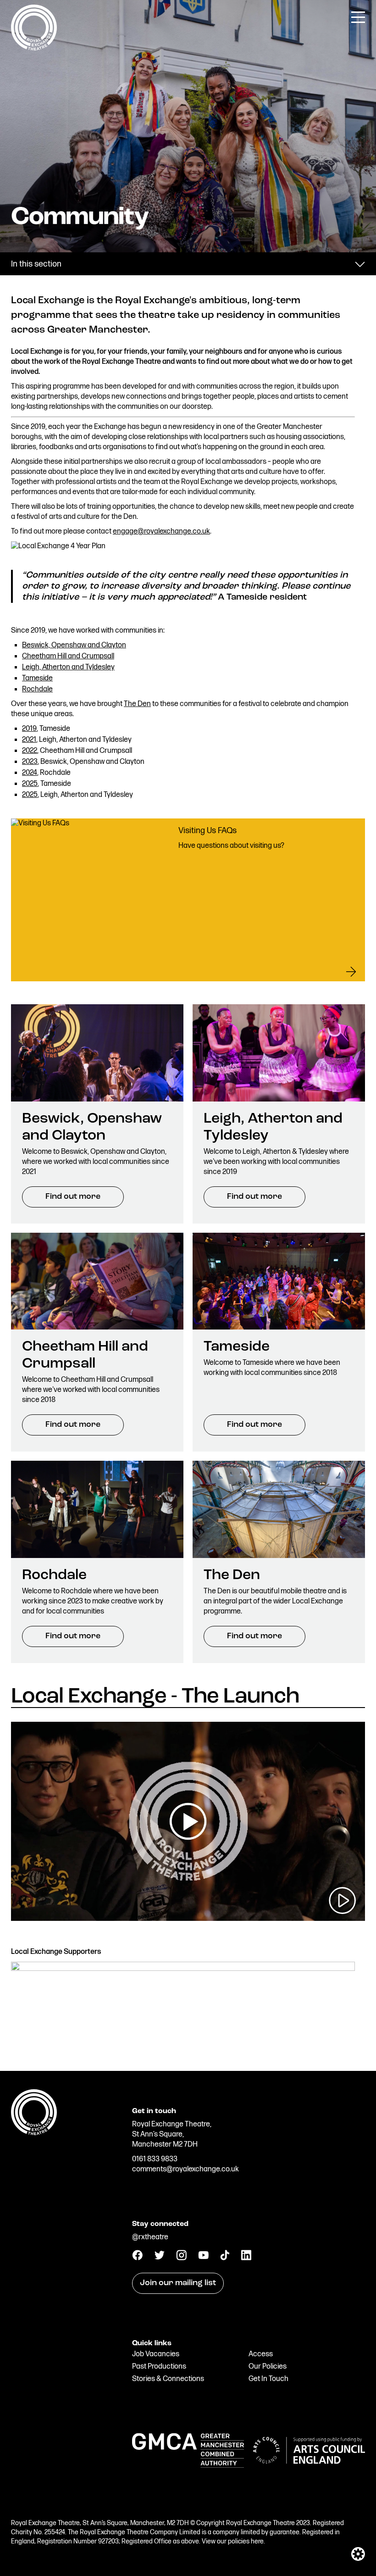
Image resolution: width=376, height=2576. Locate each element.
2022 (30, 751)
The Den (137, 704)
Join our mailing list (178, 2283)
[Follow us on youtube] (203, 2257)
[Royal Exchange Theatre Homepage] (34, 48)
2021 (29, 740)
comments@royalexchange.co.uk (185, 2169)
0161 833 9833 (155, 2159)
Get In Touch (268, 2379)
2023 (30, 762)
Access (261, 2354)
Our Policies (268, 2367)
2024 (30, 773)
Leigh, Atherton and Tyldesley (68, 667)
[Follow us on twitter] (159, 2257)
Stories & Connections (168, 2379)
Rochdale (37, 689)
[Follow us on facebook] (137, 2258)
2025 (30, 784)
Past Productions (159, 2367)
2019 (29, 729)
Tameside (37, 678)
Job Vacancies (156, 2354)
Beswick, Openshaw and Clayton (74, 645)
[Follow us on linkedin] (246, 2258)
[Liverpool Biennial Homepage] (67, 2276)
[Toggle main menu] (358, 17)
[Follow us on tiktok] (225, 2258)
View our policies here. (233, 2541)
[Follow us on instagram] (181, 2258)
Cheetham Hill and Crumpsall (68, 656)
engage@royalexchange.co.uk (161, 531)
